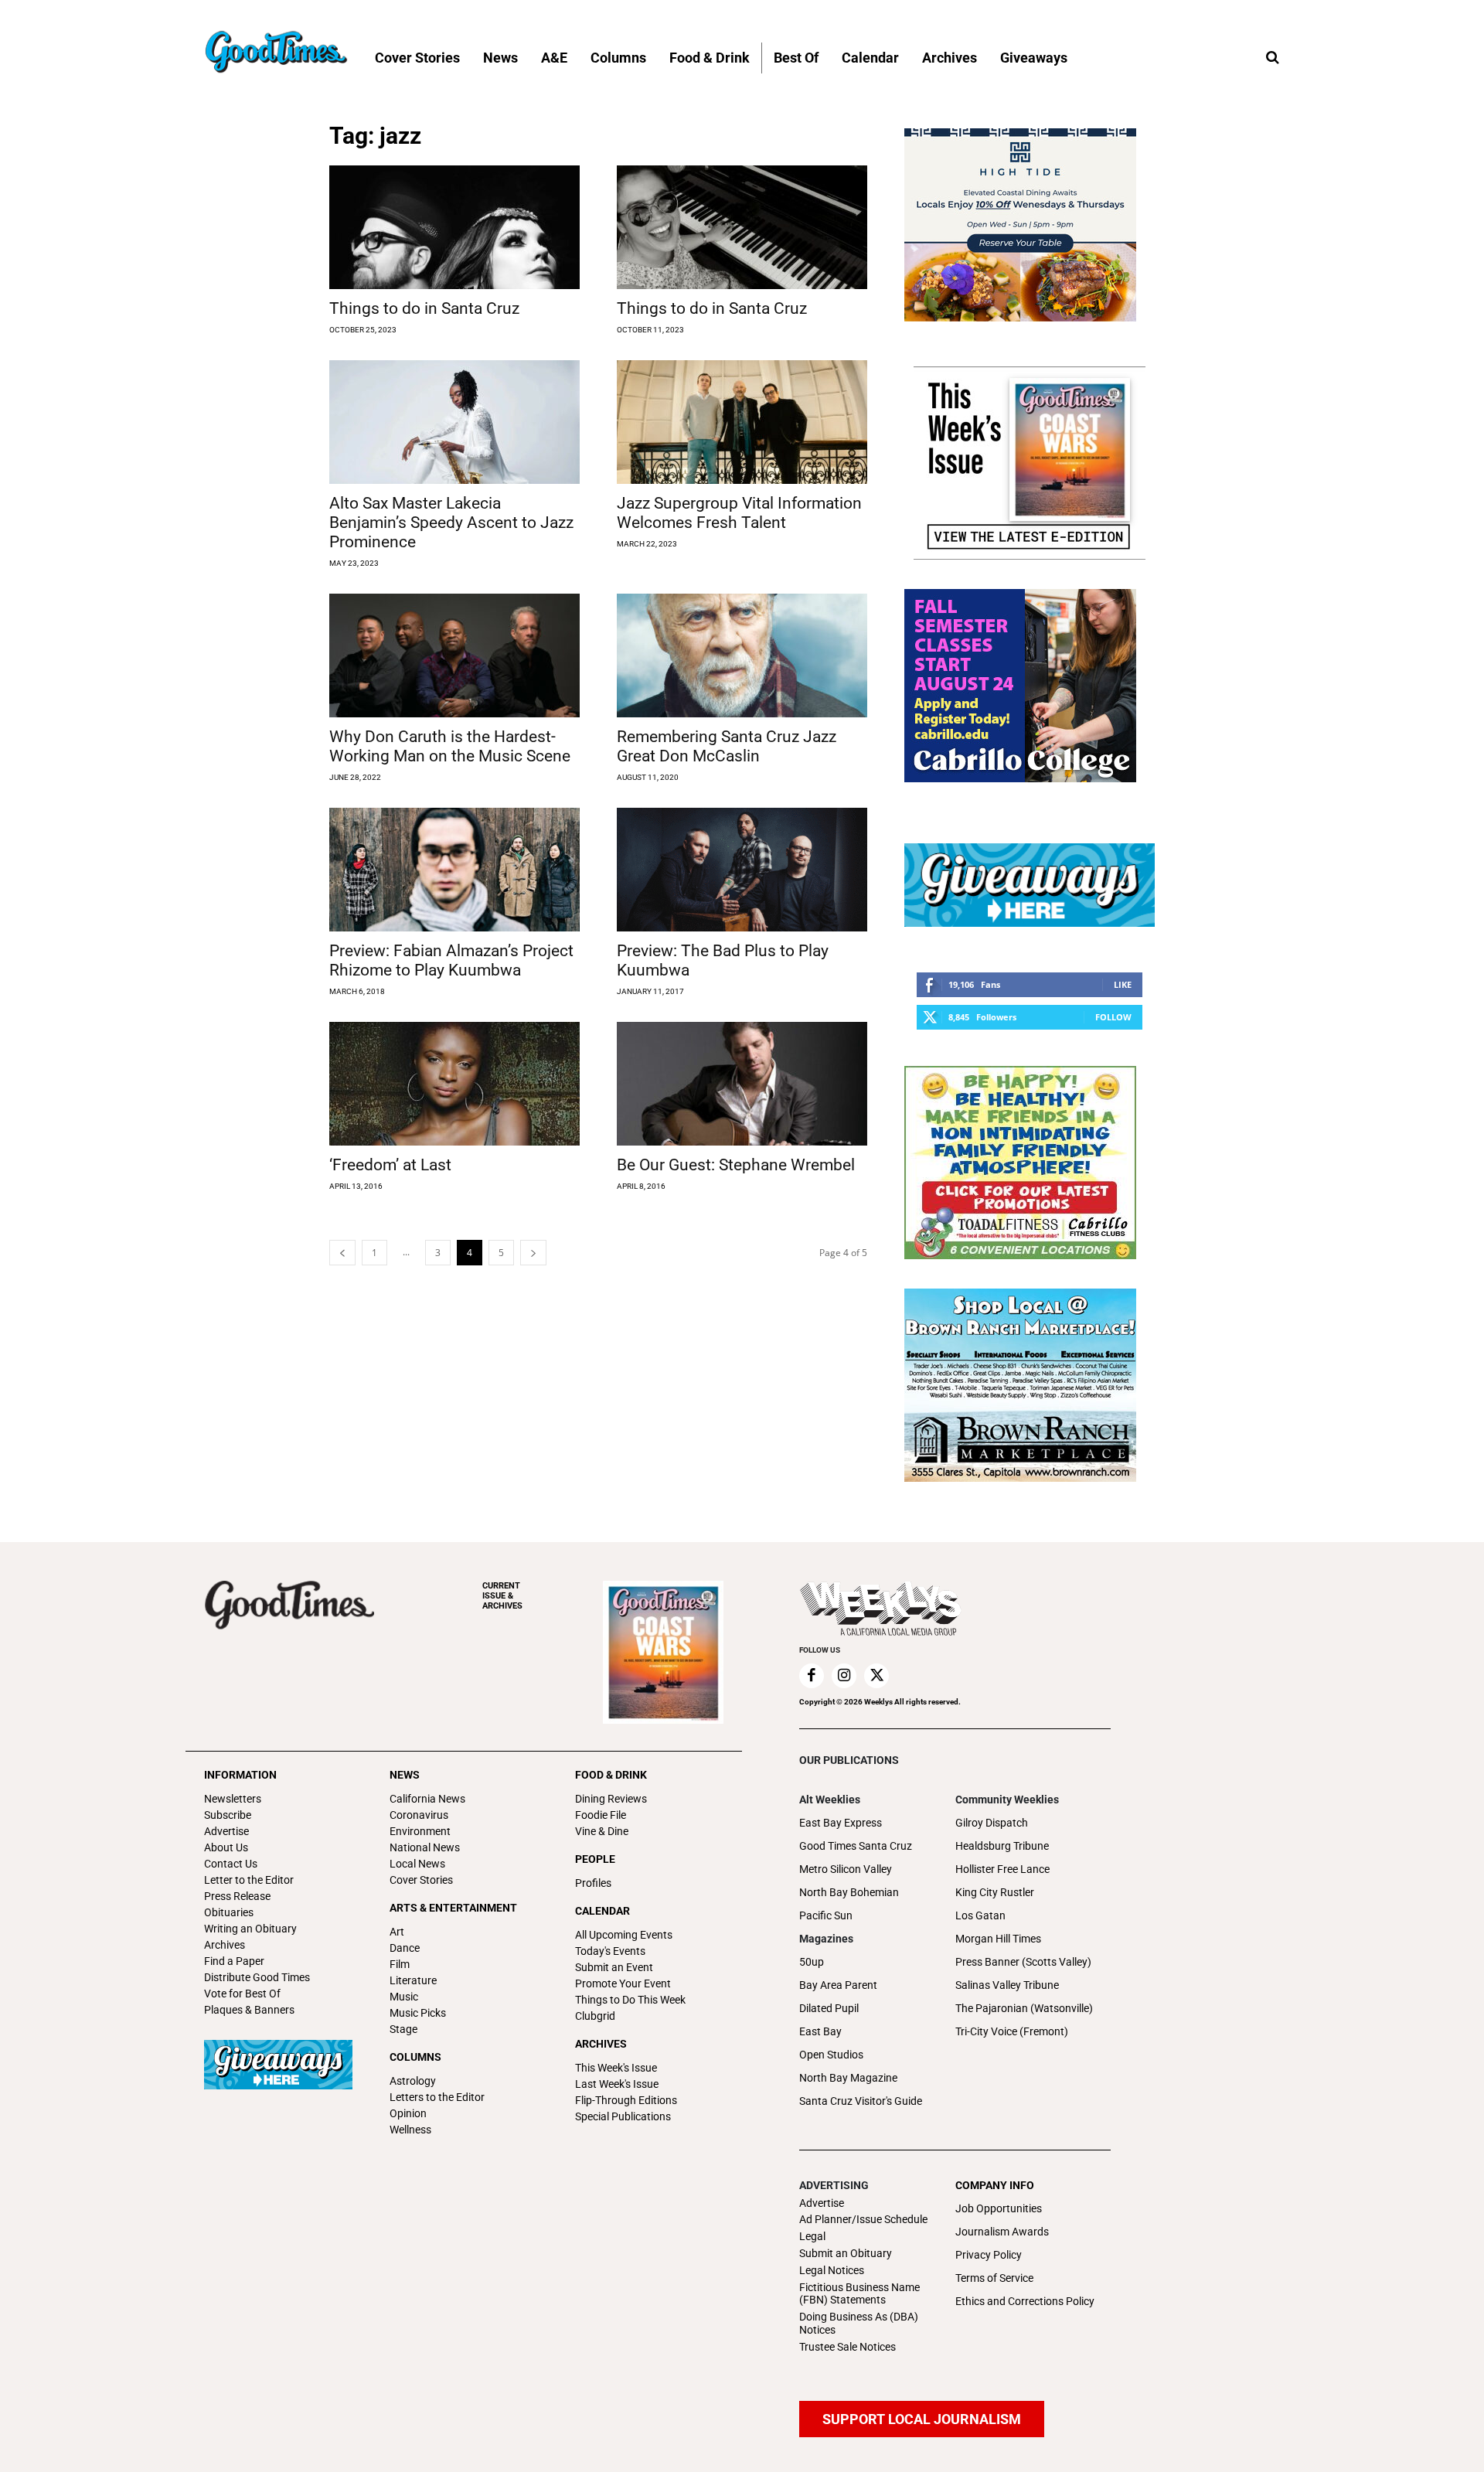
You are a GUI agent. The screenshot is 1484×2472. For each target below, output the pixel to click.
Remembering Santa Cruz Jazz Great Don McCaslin (727, 746)
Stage (403, 2029)
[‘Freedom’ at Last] (454, 1084)
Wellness (410, 2130)
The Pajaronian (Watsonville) (1024, 2008)
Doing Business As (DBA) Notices (859, 2323)
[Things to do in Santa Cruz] (454, 227)
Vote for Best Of (242, 1994)
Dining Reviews (611, 1799)
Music (404, 1997)
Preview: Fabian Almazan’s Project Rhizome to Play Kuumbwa (451, 960)
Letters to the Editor (437, 2097)
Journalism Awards (1002, 2232)
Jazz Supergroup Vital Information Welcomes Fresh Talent (739, 513)
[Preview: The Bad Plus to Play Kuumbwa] (742, 870)
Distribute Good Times (257, 1977)
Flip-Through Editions (626, 2100)
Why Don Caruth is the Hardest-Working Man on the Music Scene (450, 746)
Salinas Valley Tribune (1007, 1985)
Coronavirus (419, 1815)
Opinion (408, 2113)
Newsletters (233, 1799)
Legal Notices (832, 2270)
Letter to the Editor (249, 1880)
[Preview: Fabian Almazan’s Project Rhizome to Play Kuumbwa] (454, 870)
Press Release (237, 1896)
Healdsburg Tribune (1002, 1846)
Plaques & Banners (249, 2010)
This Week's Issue (616, 2068)
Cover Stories (421, 1880)
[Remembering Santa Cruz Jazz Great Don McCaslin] (742, 655)
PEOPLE (595, 1859)
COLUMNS (415, 2057)
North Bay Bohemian (849, 1892)
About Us (226, 1847)
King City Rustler (995, 1892)
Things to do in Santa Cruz (424, 308)
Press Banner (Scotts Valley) (1023, 1962)
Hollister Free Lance (1002, 1869)
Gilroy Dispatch (992, 1823)
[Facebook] (812, 1676)
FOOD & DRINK (611, 1775)
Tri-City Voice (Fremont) (1012, 2031)
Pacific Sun (826, 1915)
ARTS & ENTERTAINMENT (453, 1908)
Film (400, 1964)
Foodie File (601, 1815)
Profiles (593, 1883)
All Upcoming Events (624, 1935)
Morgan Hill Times (998, 1939)
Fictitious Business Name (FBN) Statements (859, 2294)
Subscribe (228, 1815)
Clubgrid (595, 2016)
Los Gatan (980, 1915)
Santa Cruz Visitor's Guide (861, 2101)
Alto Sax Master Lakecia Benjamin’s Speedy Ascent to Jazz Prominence (451, 523)
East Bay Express (841, 1823)
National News (425, 1847)
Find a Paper (234, 1961)
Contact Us (231, 1864)
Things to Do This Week (630, 2000)
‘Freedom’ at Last (390, 1165)
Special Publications (623, 2116)
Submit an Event (614, 1967)
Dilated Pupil (829, 2008)
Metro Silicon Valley (846, 1869)
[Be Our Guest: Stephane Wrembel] (742, 1084)
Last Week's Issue (617, 2084)
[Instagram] (844, 1676)
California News (427, 1799)
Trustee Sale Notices (848, 2347)
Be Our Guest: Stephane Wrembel (736, 1165)
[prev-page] (342, 1253)
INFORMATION (240, 1775)
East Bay (820, 2031)
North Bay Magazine (848, 2078)
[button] (1272, 58)
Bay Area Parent (838, 1985)
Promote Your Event (623, 1983)
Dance (405, 1948)
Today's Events (610, 1951)
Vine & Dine (602, 1831)
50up (812, 1962)
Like (1123, 984)
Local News (417, 1864)
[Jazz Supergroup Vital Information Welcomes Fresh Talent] (742, 422)
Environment (420, 1831)
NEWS (405, 1775)
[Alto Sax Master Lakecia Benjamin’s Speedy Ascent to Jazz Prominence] (454, 422)
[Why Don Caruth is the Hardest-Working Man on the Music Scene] (454, 655)
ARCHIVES (502, 1596)
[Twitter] (876, 1676)
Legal (812, 2236)
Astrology (413, 2081)
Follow (1113, 1017)
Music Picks (418, 2013)
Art (397, 1932)
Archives (225, 1945)
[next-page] (533, 1253)
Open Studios (831, 2055)
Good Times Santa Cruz (856, 1846)
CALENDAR (602, 1911)
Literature (413, 1980)
